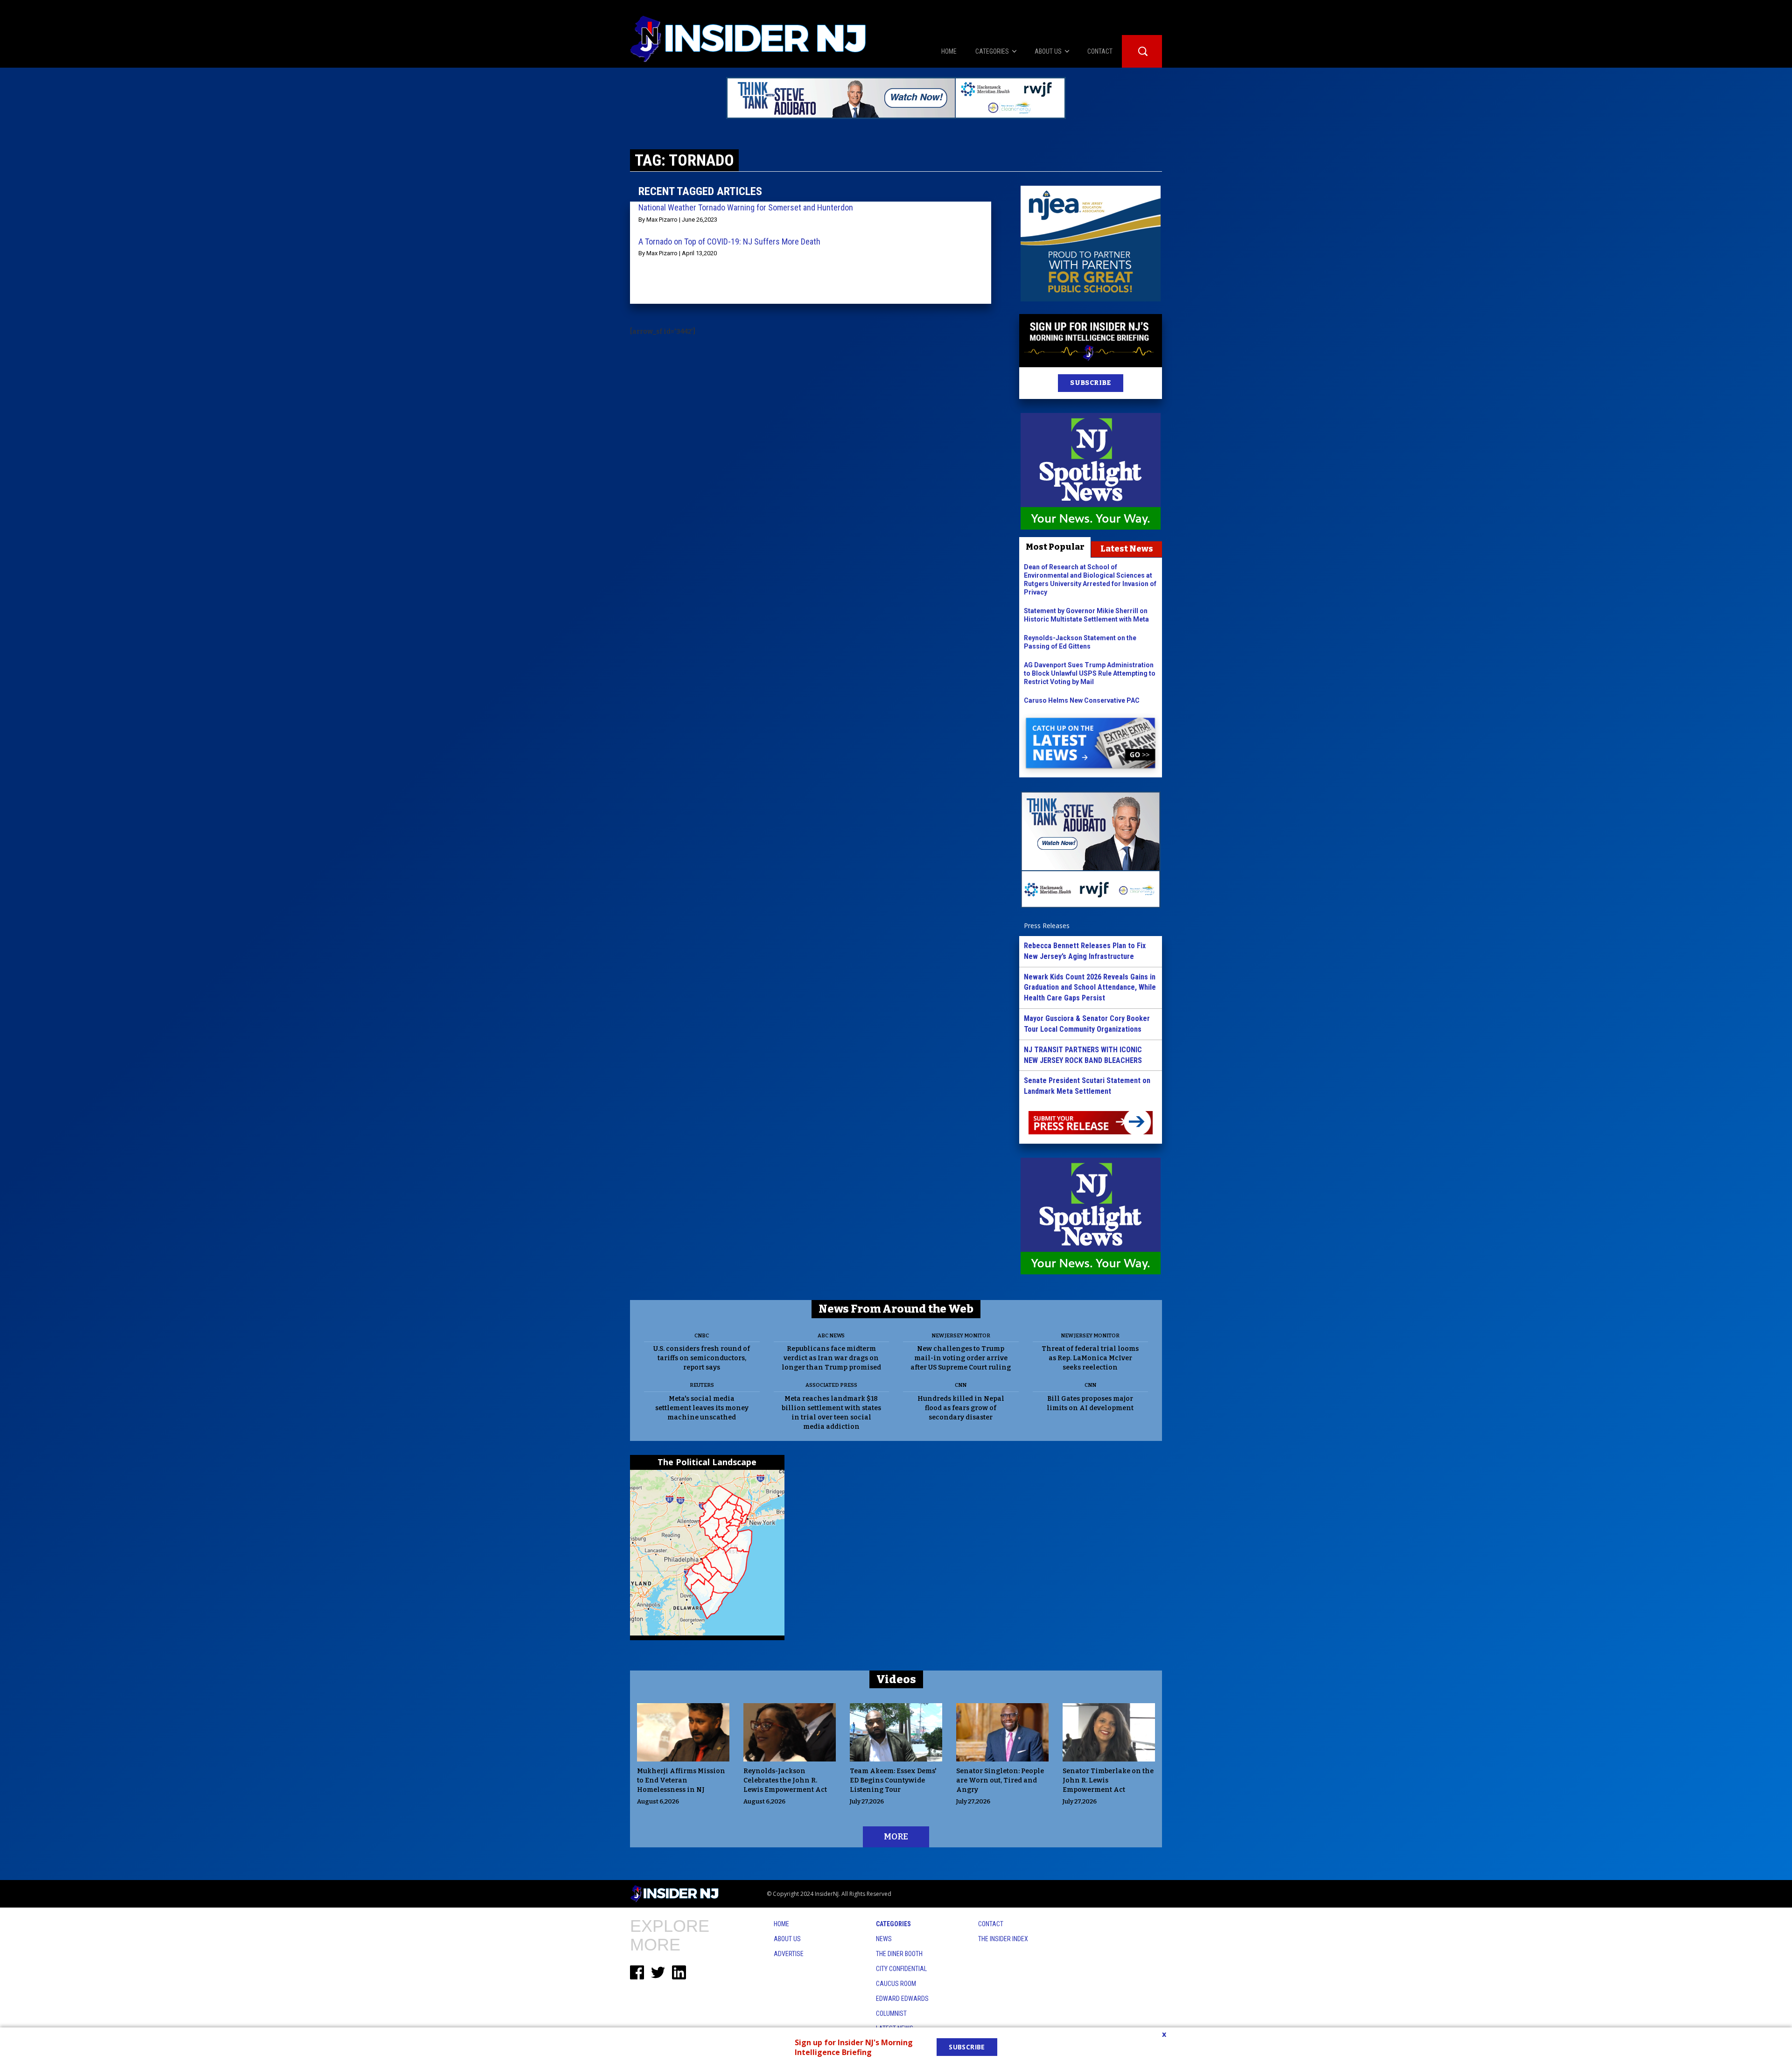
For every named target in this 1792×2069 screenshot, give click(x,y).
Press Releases (1047, 926)
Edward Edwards (902, 1999)
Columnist (891, 2013)
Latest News (1127, 549)
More (896, 1837)
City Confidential (901, 1969)
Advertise (789, 1954)
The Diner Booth (899, 1954)
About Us (787, 1939)
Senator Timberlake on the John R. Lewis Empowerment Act (1108, 1780)
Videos (896, 1679)
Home (781, 1924)
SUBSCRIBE (1090, 383)
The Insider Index (1003, 1939)
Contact (991, 1924)
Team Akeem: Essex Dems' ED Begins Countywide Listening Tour (893, 1780)
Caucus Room (896, 1984)
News (884, 1939)
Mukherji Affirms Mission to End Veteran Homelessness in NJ (681, 1780)
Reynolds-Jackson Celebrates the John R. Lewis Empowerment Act (785, 1780)
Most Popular (1055, 547)
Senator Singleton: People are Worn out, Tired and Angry (1000, 1780)
